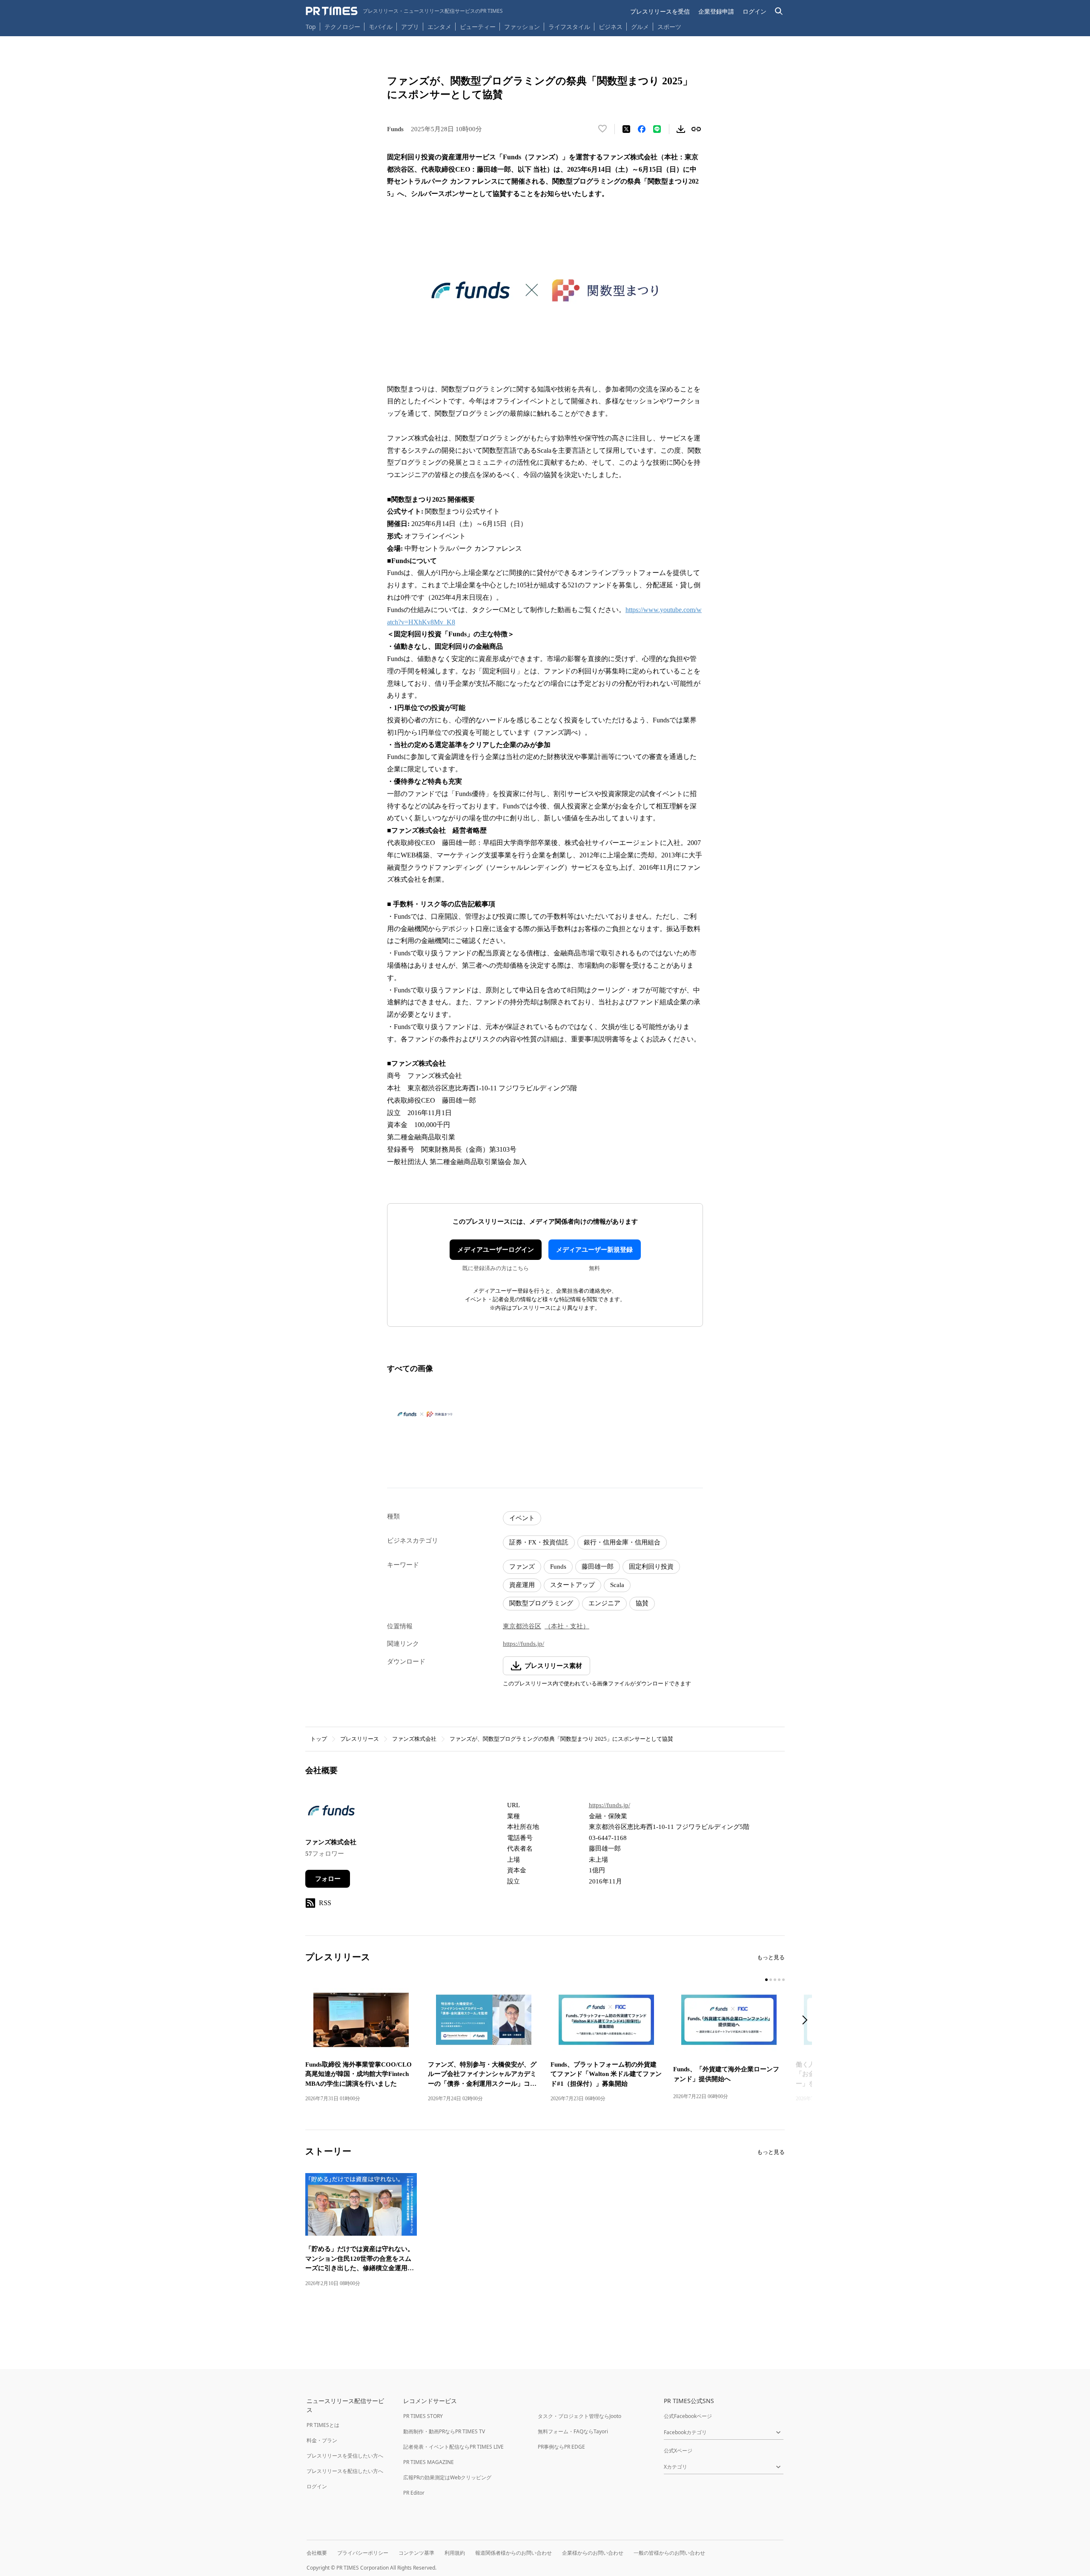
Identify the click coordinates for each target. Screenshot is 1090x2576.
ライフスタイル (569, 27)
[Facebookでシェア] (642, 129)
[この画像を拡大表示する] (425, 1414)
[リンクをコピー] (696, 129)
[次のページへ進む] (807, 2021)
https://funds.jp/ (523, 1644)
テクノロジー (342, 27)
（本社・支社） (567, 1626)
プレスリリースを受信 (660, 11)
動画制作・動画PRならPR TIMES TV (444, 2431)
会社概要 (317, 2553)
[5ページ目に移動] (783, 1980)
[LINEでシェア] (657, 129)
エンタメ (439, 27)
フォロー (328, 1879)
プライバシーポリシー (363, 2553)
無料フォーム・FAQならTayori (573, 2431)
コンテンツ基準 (416, 2553)
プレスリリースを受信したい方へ (345, 2456)
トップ (319, 1739)
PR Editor (414, 2493)
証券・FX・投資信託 (539, 1542)
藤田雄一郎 (598, 1567)
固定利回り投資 (651, 1567)
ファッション (522, 27)
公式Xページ (678, 2451)
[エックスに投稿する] (626, 129)
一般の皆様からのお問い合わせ (669, 2553)
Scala (617, 1585)
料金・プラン (322, 2440)
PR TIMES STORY (423, 2416)
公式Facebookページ (688, 2416)
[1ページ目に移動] (766, 1980)
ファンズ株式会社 (414, 1739)
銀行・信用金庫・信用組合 (622, 1542)
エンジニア (604, 1603)
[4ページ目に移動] (779, 1980)
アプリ (410, 27)
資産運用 (522, 1585)
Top (311, 27)
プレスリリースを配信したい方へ (345, 2471)
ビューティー (478, 27)
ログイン (754, 11)
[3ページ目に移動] (775, 1980)
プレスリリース (360, 1739)
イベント (522, 1518)
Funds (558, 1567)
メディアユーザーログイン (496, 1250)
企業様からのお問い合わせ (593, 2553)
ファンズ (522, 1567)
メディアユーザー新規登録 (594, 1250)
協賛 (642, 1603)
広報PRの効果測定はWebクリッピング (447, 2477)
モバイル (381, 27)
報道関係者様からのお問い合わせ (513, 2553)
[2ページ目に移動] (771, 1980)
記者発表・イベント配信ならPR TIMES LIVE (453, 2447)
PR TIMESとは (323, 2425)
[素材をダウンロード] (681, 129)
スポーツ (669, 27)
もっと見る (771, 1957)
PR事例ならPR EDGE (561, 2447)
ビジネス (611, 27)
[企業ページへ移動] (332, 1813)
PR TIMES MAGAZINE (429, 2462)
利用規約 (455, 2553)
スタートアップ (572, 1585)
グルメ (640, 27)
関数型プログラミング (541, 1603)
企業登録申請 (716, 11)
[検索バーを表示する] (779, 11)
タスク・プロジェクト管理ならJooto (579, 2416)
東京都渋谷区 (522, 1626)
